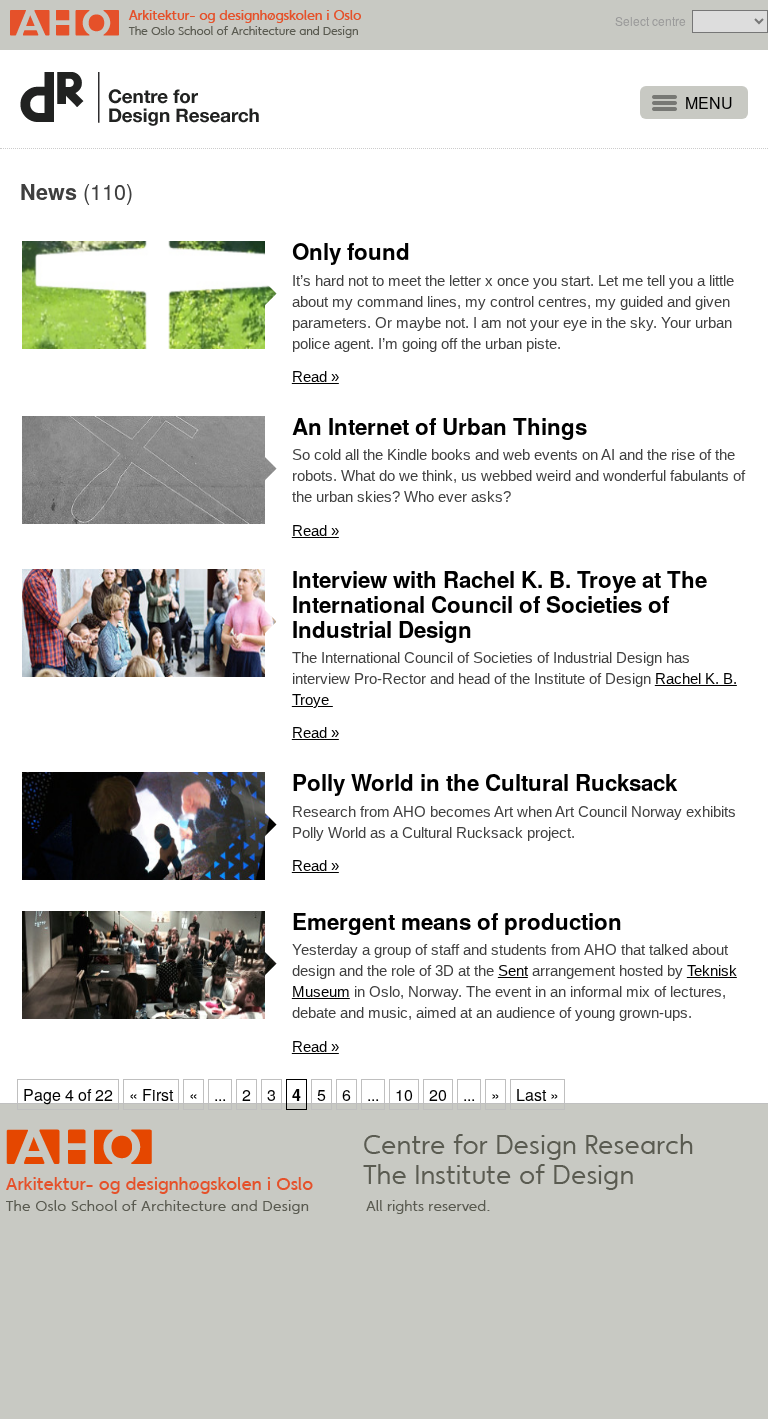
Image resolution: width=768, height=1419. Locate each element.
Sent (513, 970)
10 (404, 1094)
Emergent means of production (457, 921)
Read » (315, 376)
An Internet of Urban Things (439, 426)
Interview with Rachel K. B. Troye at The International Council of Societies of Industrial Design (499, 603)
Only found (351, 251)
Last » (537, 1094)
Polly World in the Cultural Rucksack (484, 782)
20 (438, 1094)
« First (151, 1094)
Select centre (650, 20)
